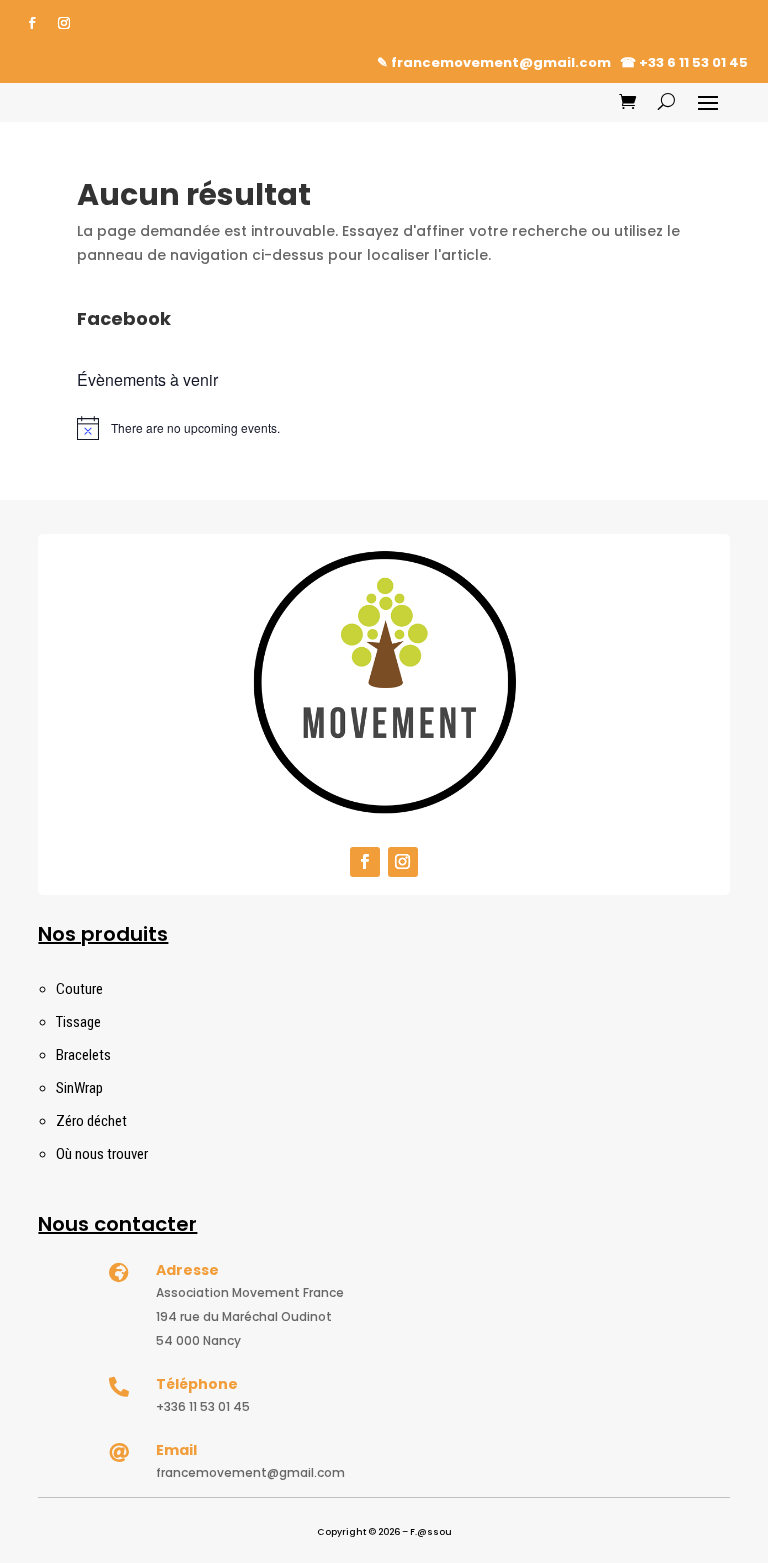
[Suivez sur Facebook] (32, 23)
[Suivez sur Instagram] (64, 23)
